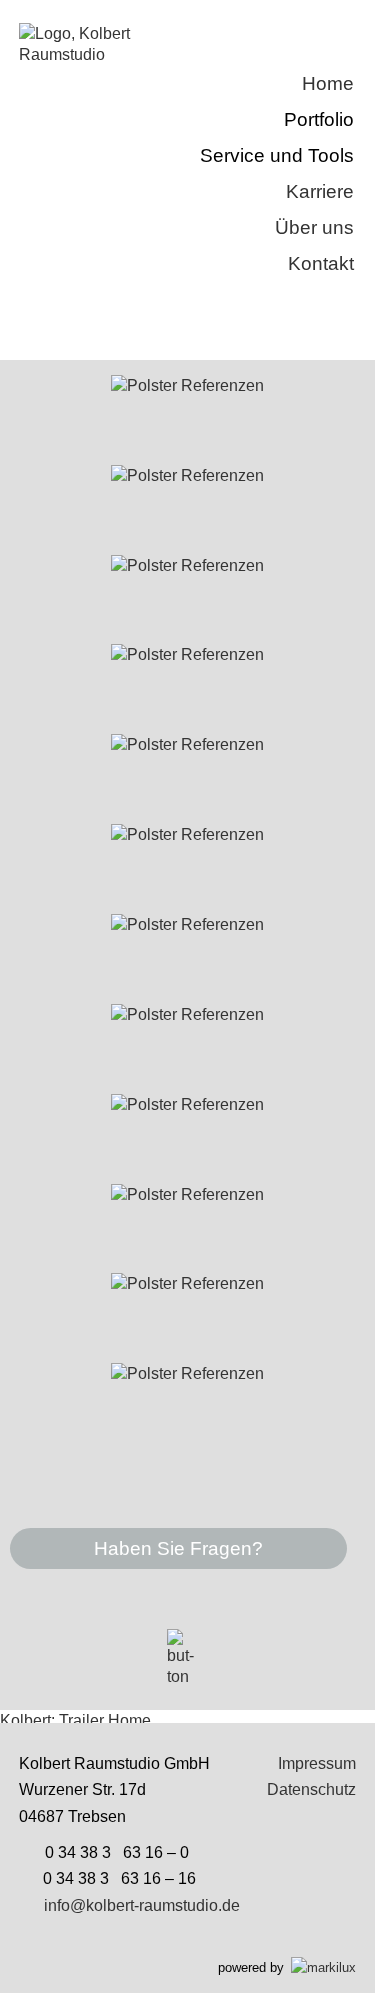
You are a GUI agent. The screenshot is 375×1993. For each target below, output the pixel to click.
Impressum (317, 1763)
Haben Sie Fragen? (178, 1548)
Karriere (320, 191)
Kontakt (321, 263)
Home (328, 83)
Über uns (314, 227)
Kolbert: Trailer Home (75, 1720)
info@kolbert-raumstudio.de (142, 1905)
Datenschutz (311, 1789)
